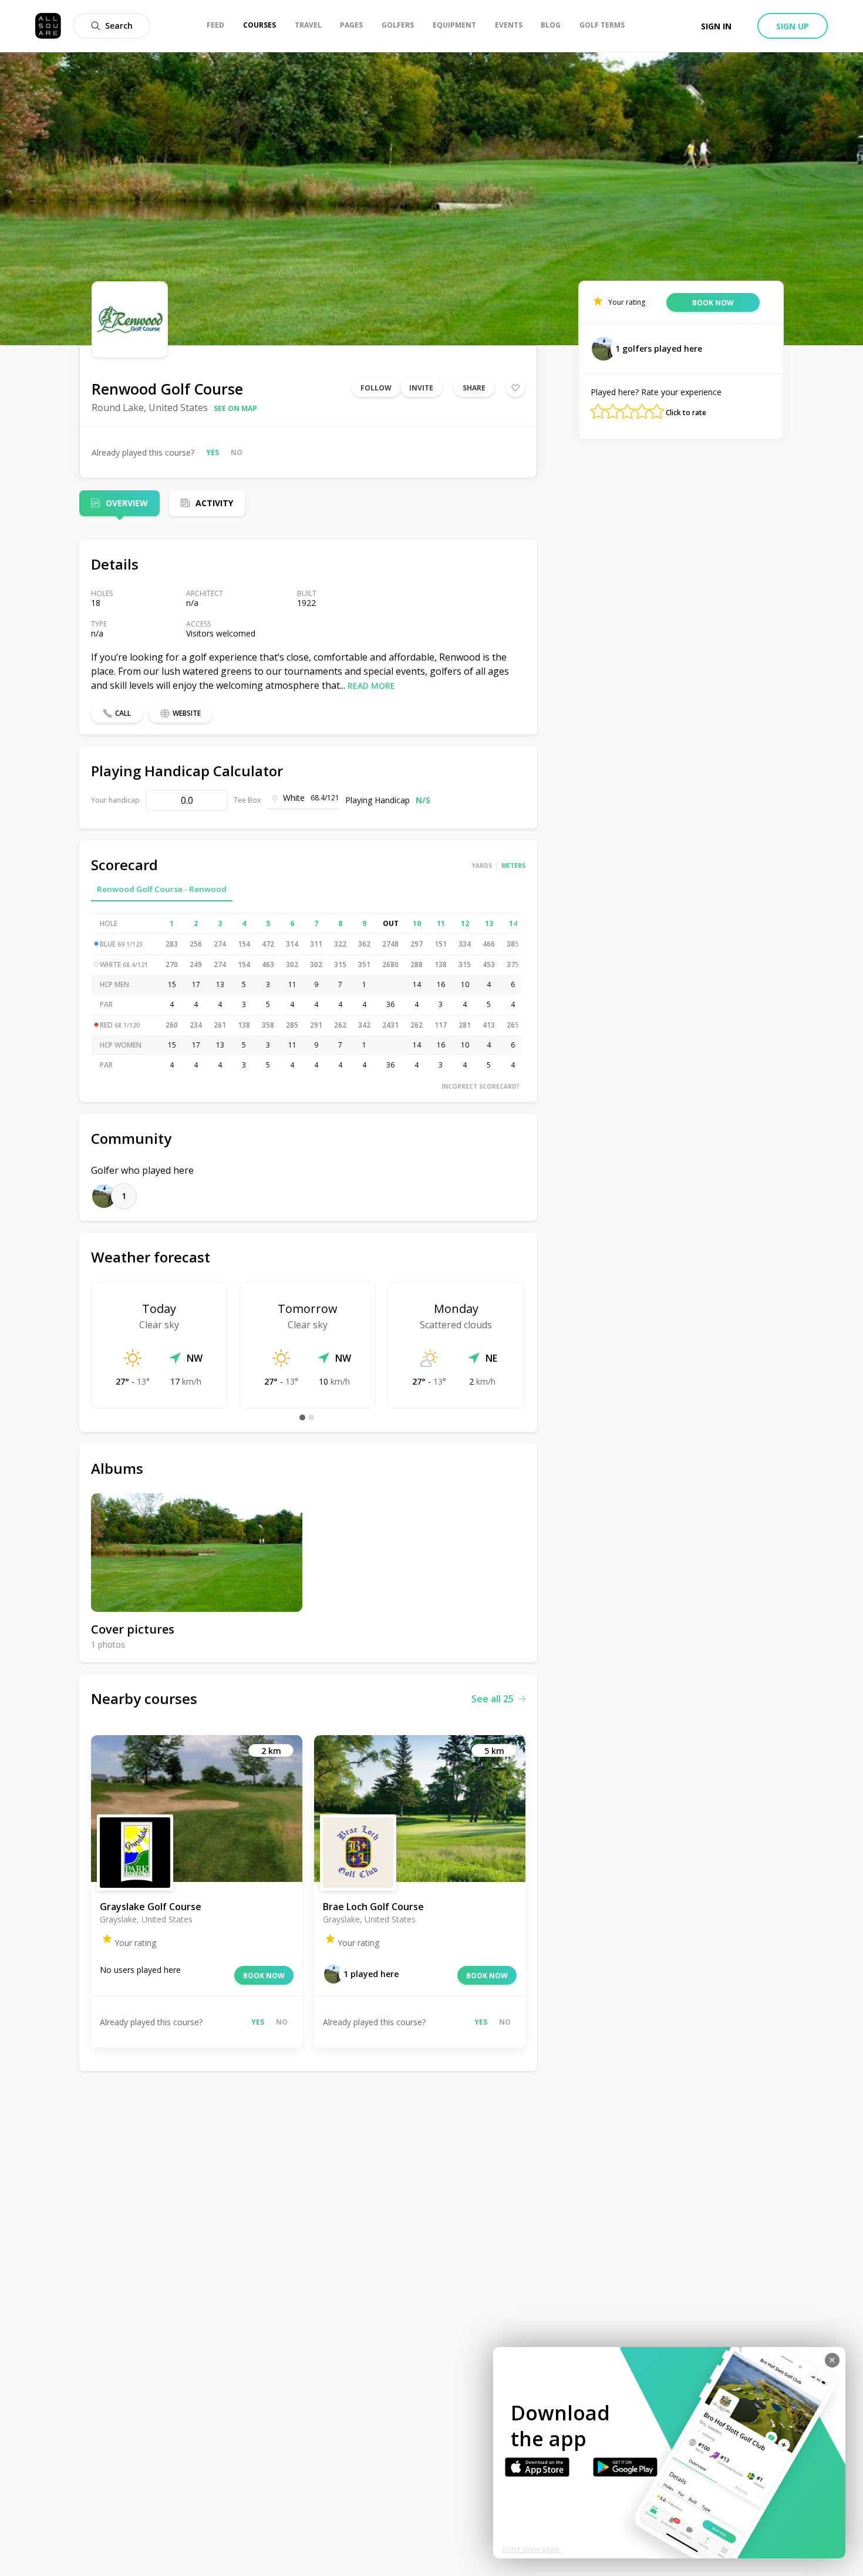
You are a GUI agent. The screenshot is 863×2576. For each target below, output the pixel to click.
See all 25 (493, 1699)
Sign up (793, 26)
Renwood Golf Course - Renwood (162, 889)
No (237, 452)
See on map (235, 408)
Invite (421, 388)
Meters (513, 866)
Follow (376, 388)
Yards (482, 866)
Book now (264, 1976)
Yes (213, 452)
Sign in (716, 26)
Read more (371, 686)
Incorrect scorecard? (481, 1086)
